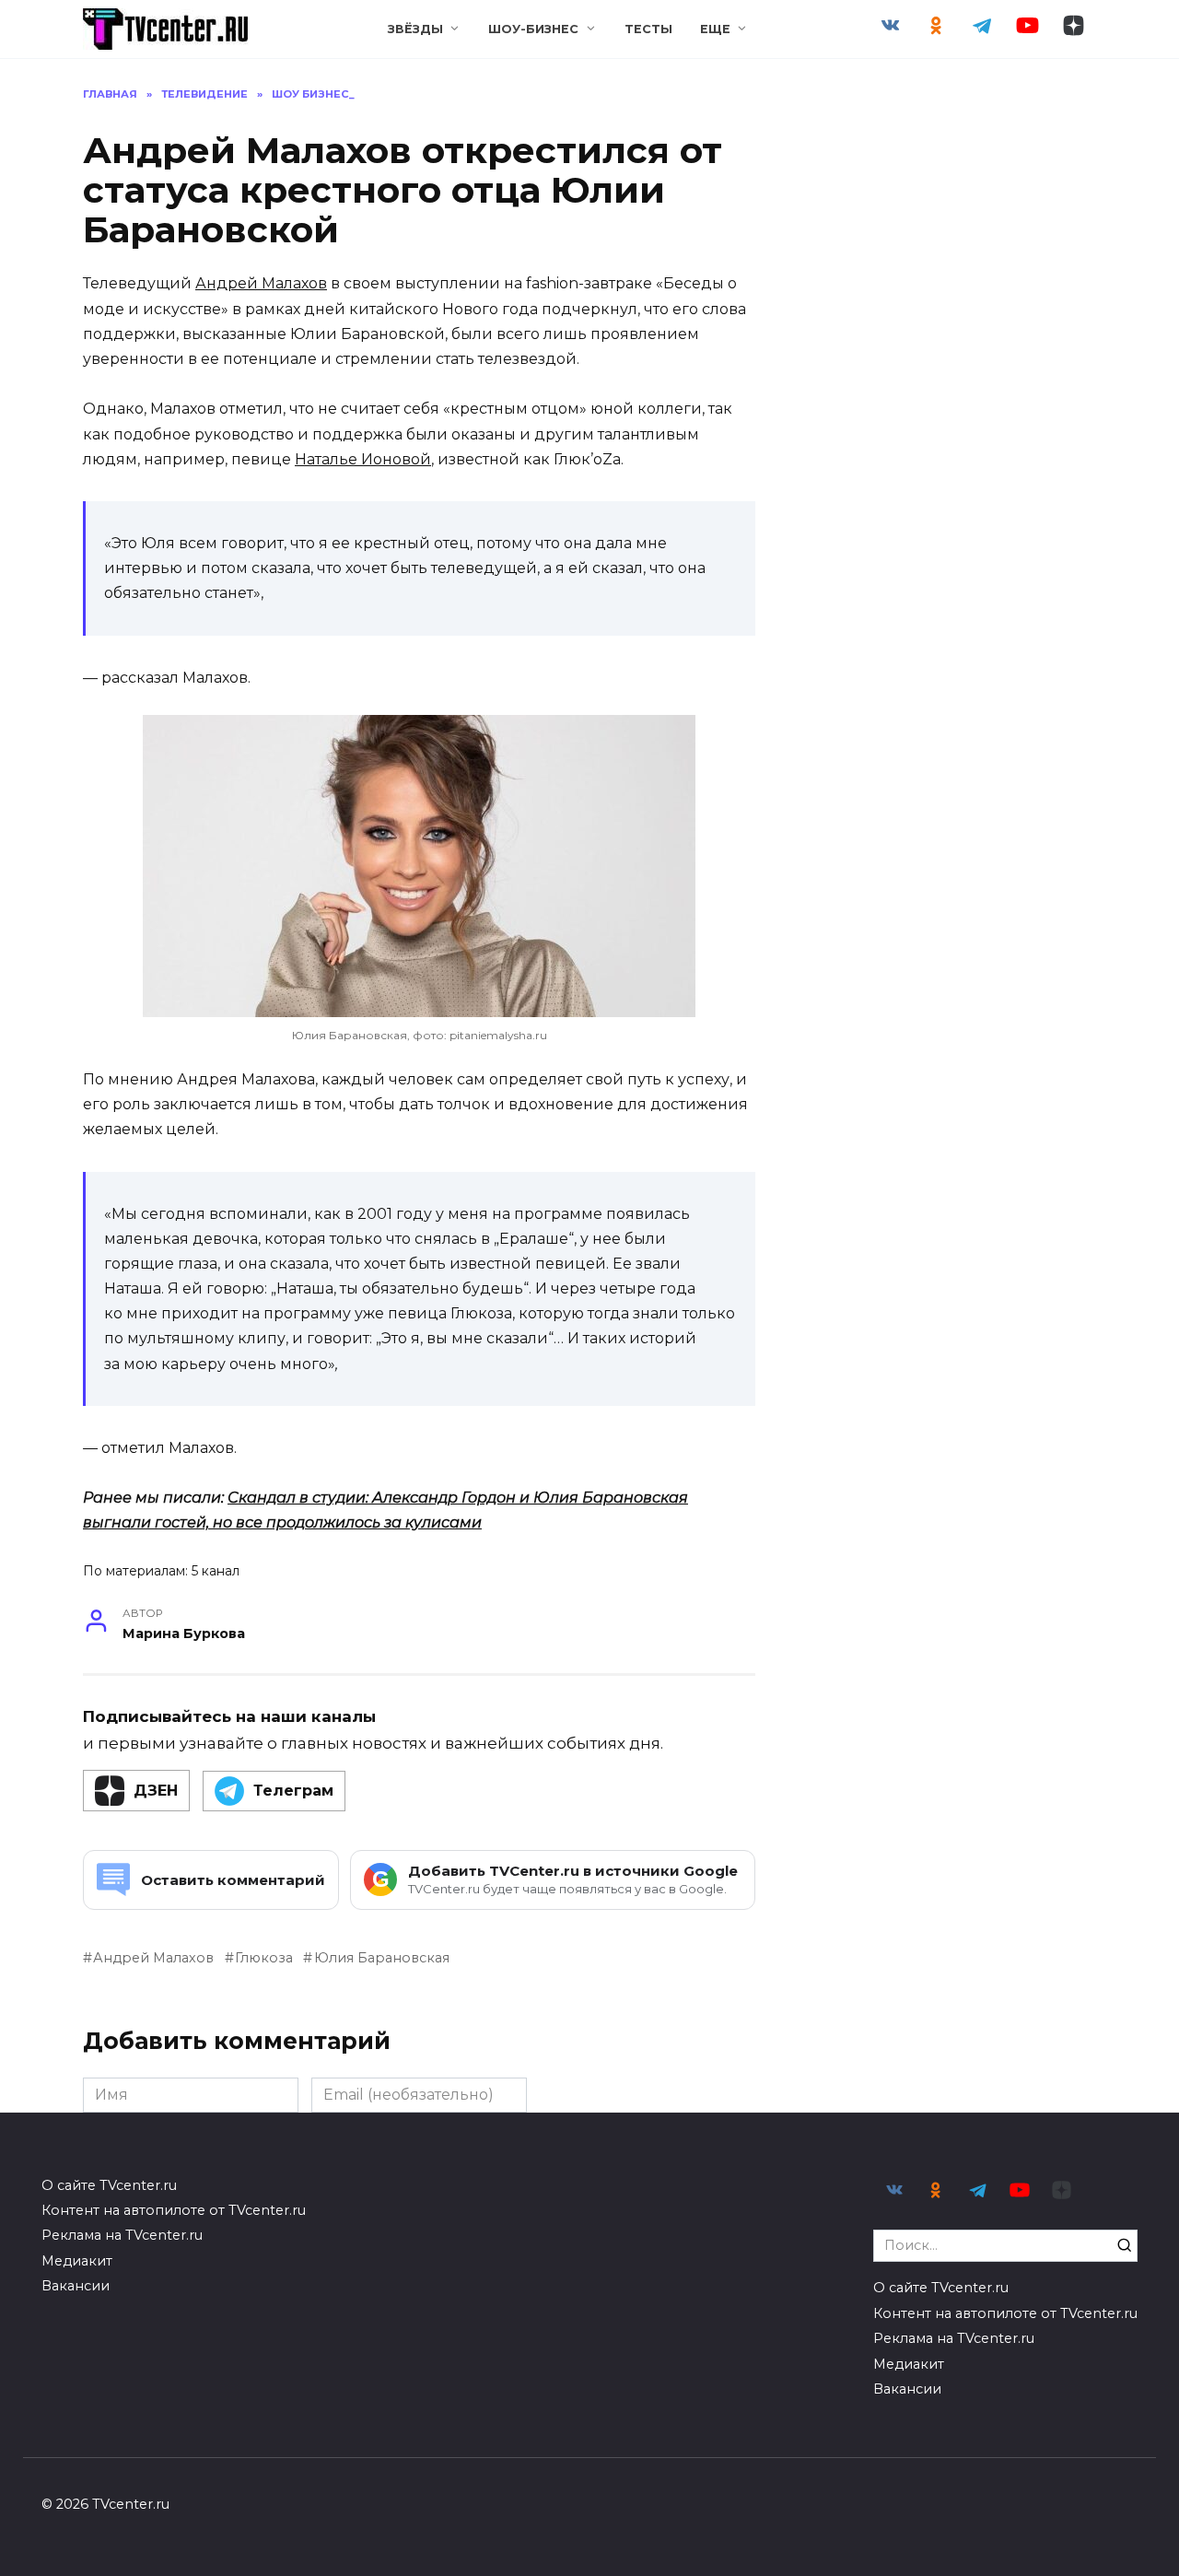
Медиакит (77, 2261)
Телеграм (293, 1791)
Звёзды (415, 29)
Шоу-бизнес (533, 29)
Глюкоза (264, 1958)
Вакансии (76, 2286)
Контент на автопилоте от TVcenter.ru (174, 2210)
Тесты (648, 29)
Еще (715, 29)
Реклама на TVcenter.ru (122, 2235)
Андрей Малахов (261, 283)
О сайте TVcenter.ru (109, 2185)
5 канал (216, 1571)
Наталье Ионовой (363, 459)
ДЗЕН (156, 1791)
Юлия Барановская (381, 1958)
